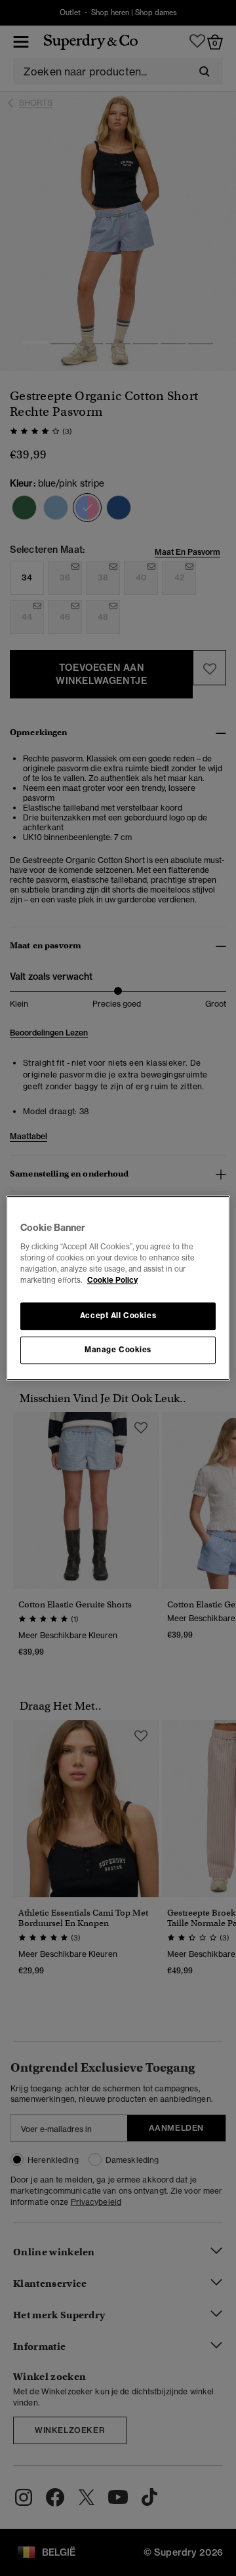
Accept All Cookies (118, 1316)
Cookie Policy (112, 1280)
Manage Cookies (118, 1350)
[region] (118, 1288)
